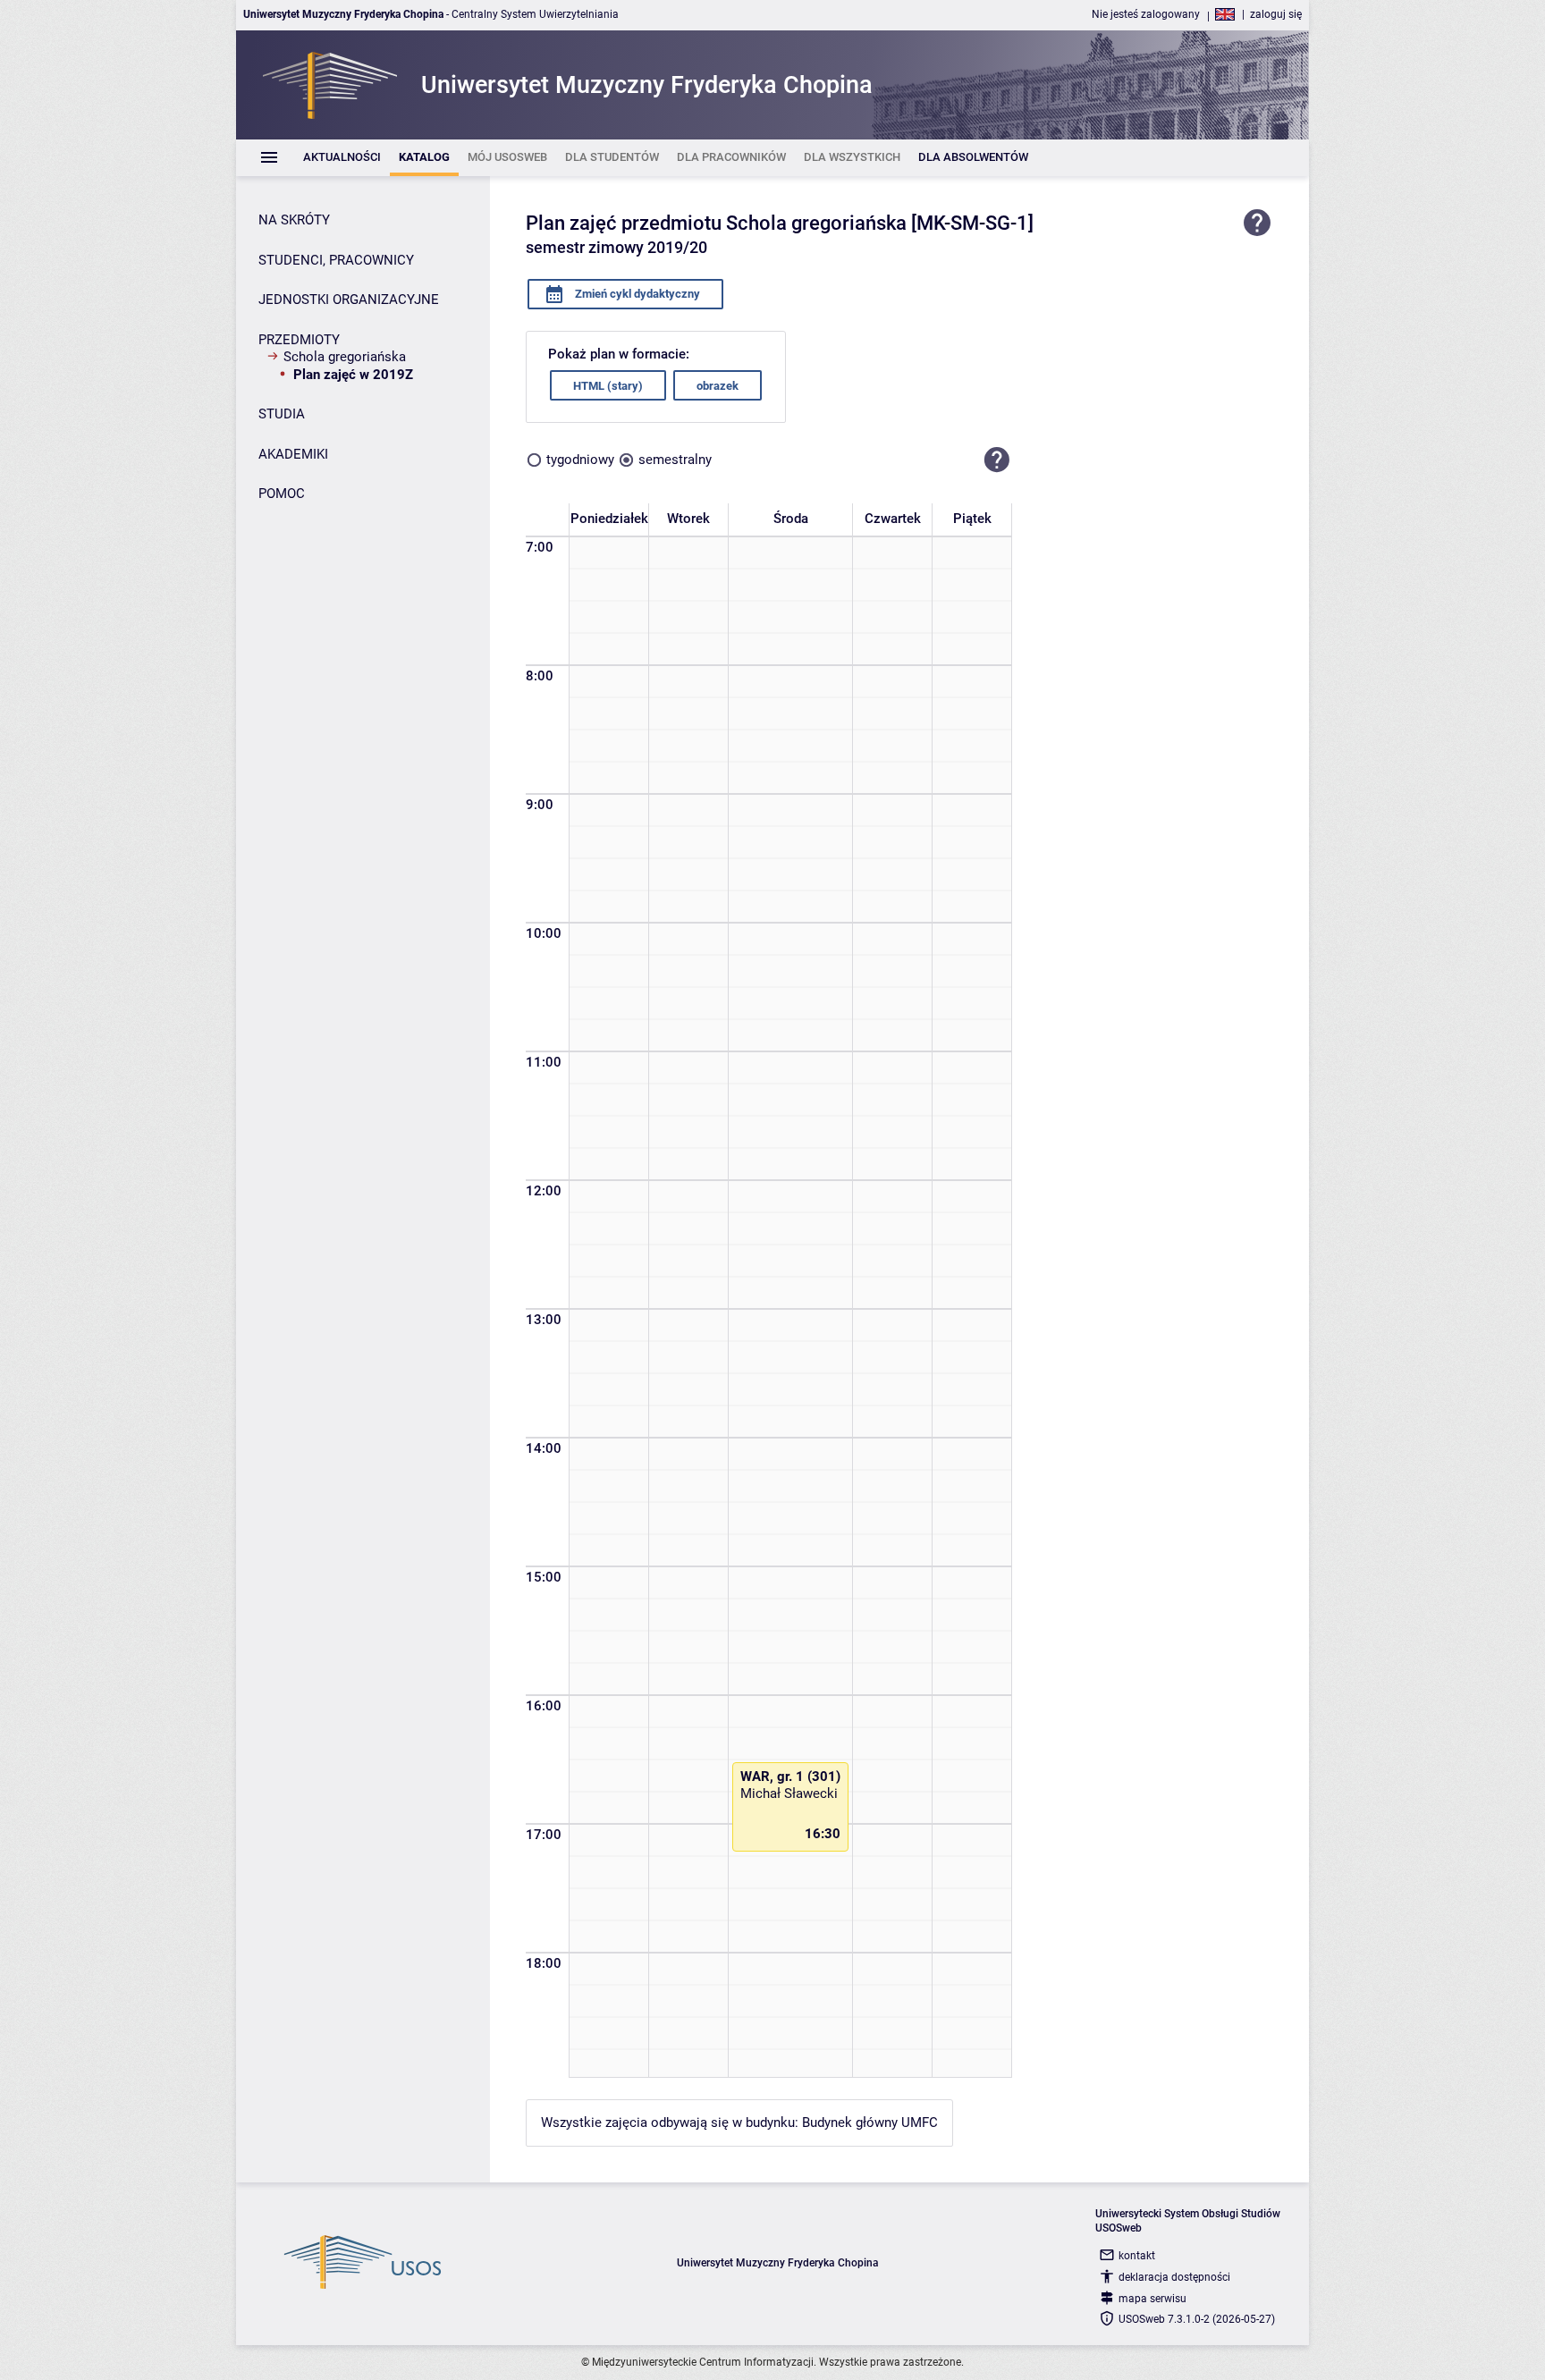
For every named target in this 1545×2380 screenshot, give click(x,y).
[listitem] (342, 158)
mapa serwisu (1152, 2299)
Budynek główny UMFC (870, 2123)
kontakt (1137, 2256)
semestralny (675, 460)
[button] (997, 460)
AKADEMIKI (293, 454)
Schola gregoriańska (345, 357)
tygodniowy (580, 460)
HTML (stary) (608, 386)
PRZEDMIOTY (299, 340)
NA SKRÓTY (294, 220)
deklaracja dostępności (1174, 2277)
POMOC (282, 494)
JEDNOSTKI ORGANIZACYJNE (349, 300)
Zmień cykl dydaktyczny (636, 294)
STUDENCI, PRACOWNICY (336, 260)
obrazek (718, 386)
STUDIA (282, 414)
